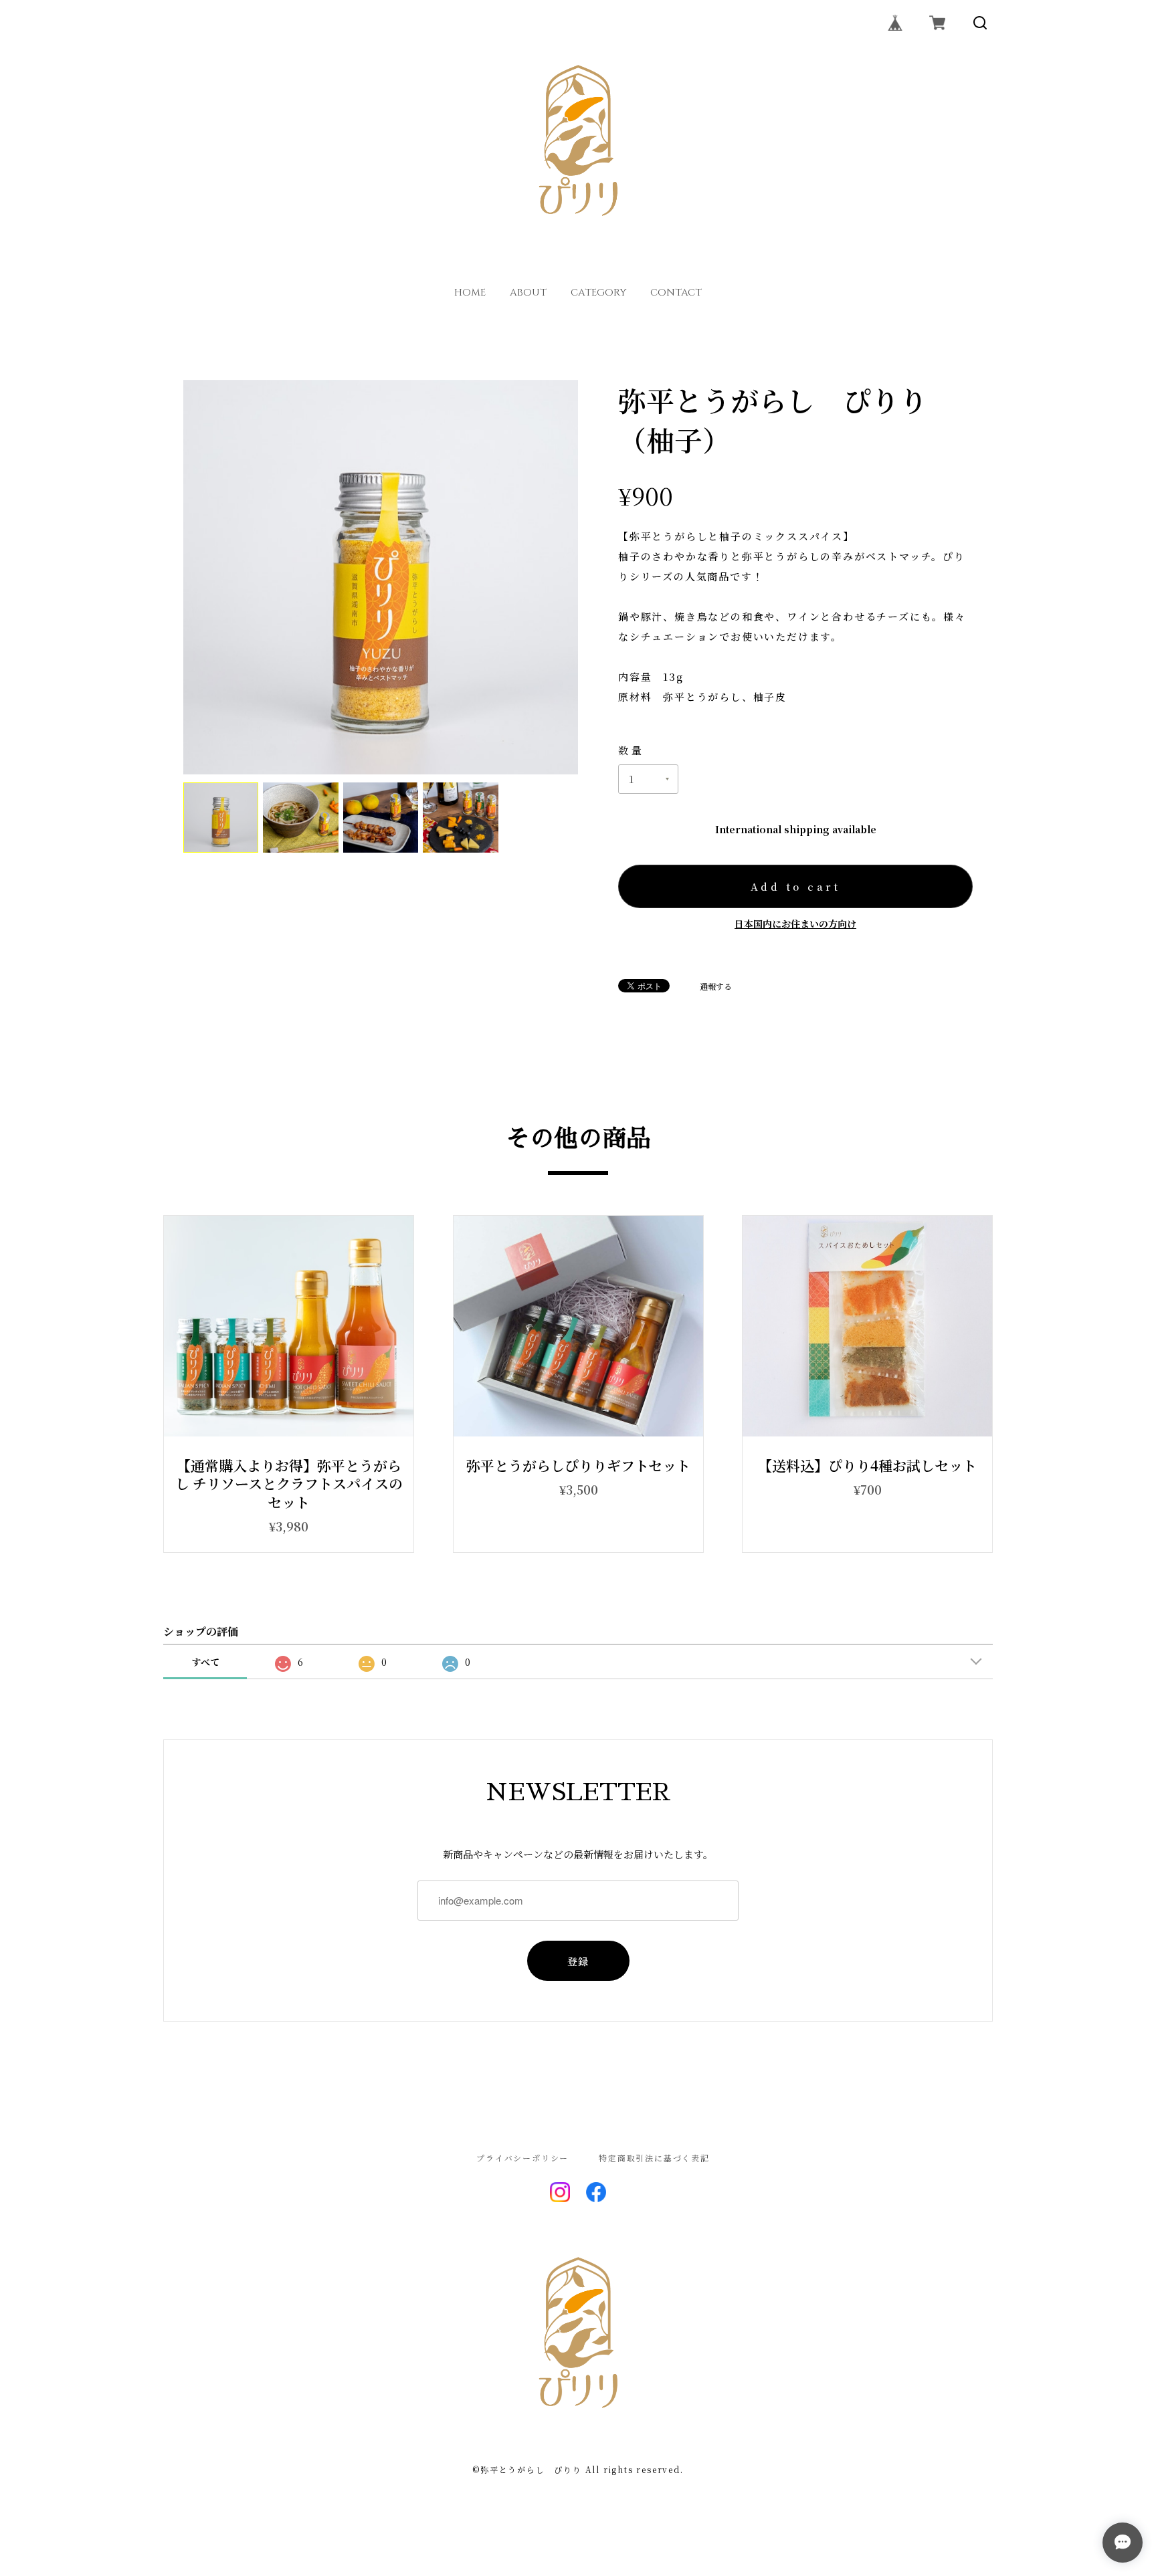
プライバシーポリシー (522, 2158)
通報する (716, 986)
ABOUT (528, 293)
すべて (205, 1662)
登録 (578, 1961)
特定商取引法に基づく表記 (654, 2158)
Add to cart (796, 886)
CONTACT (676, 293)
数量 (631, 750)
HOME (470, 293)
